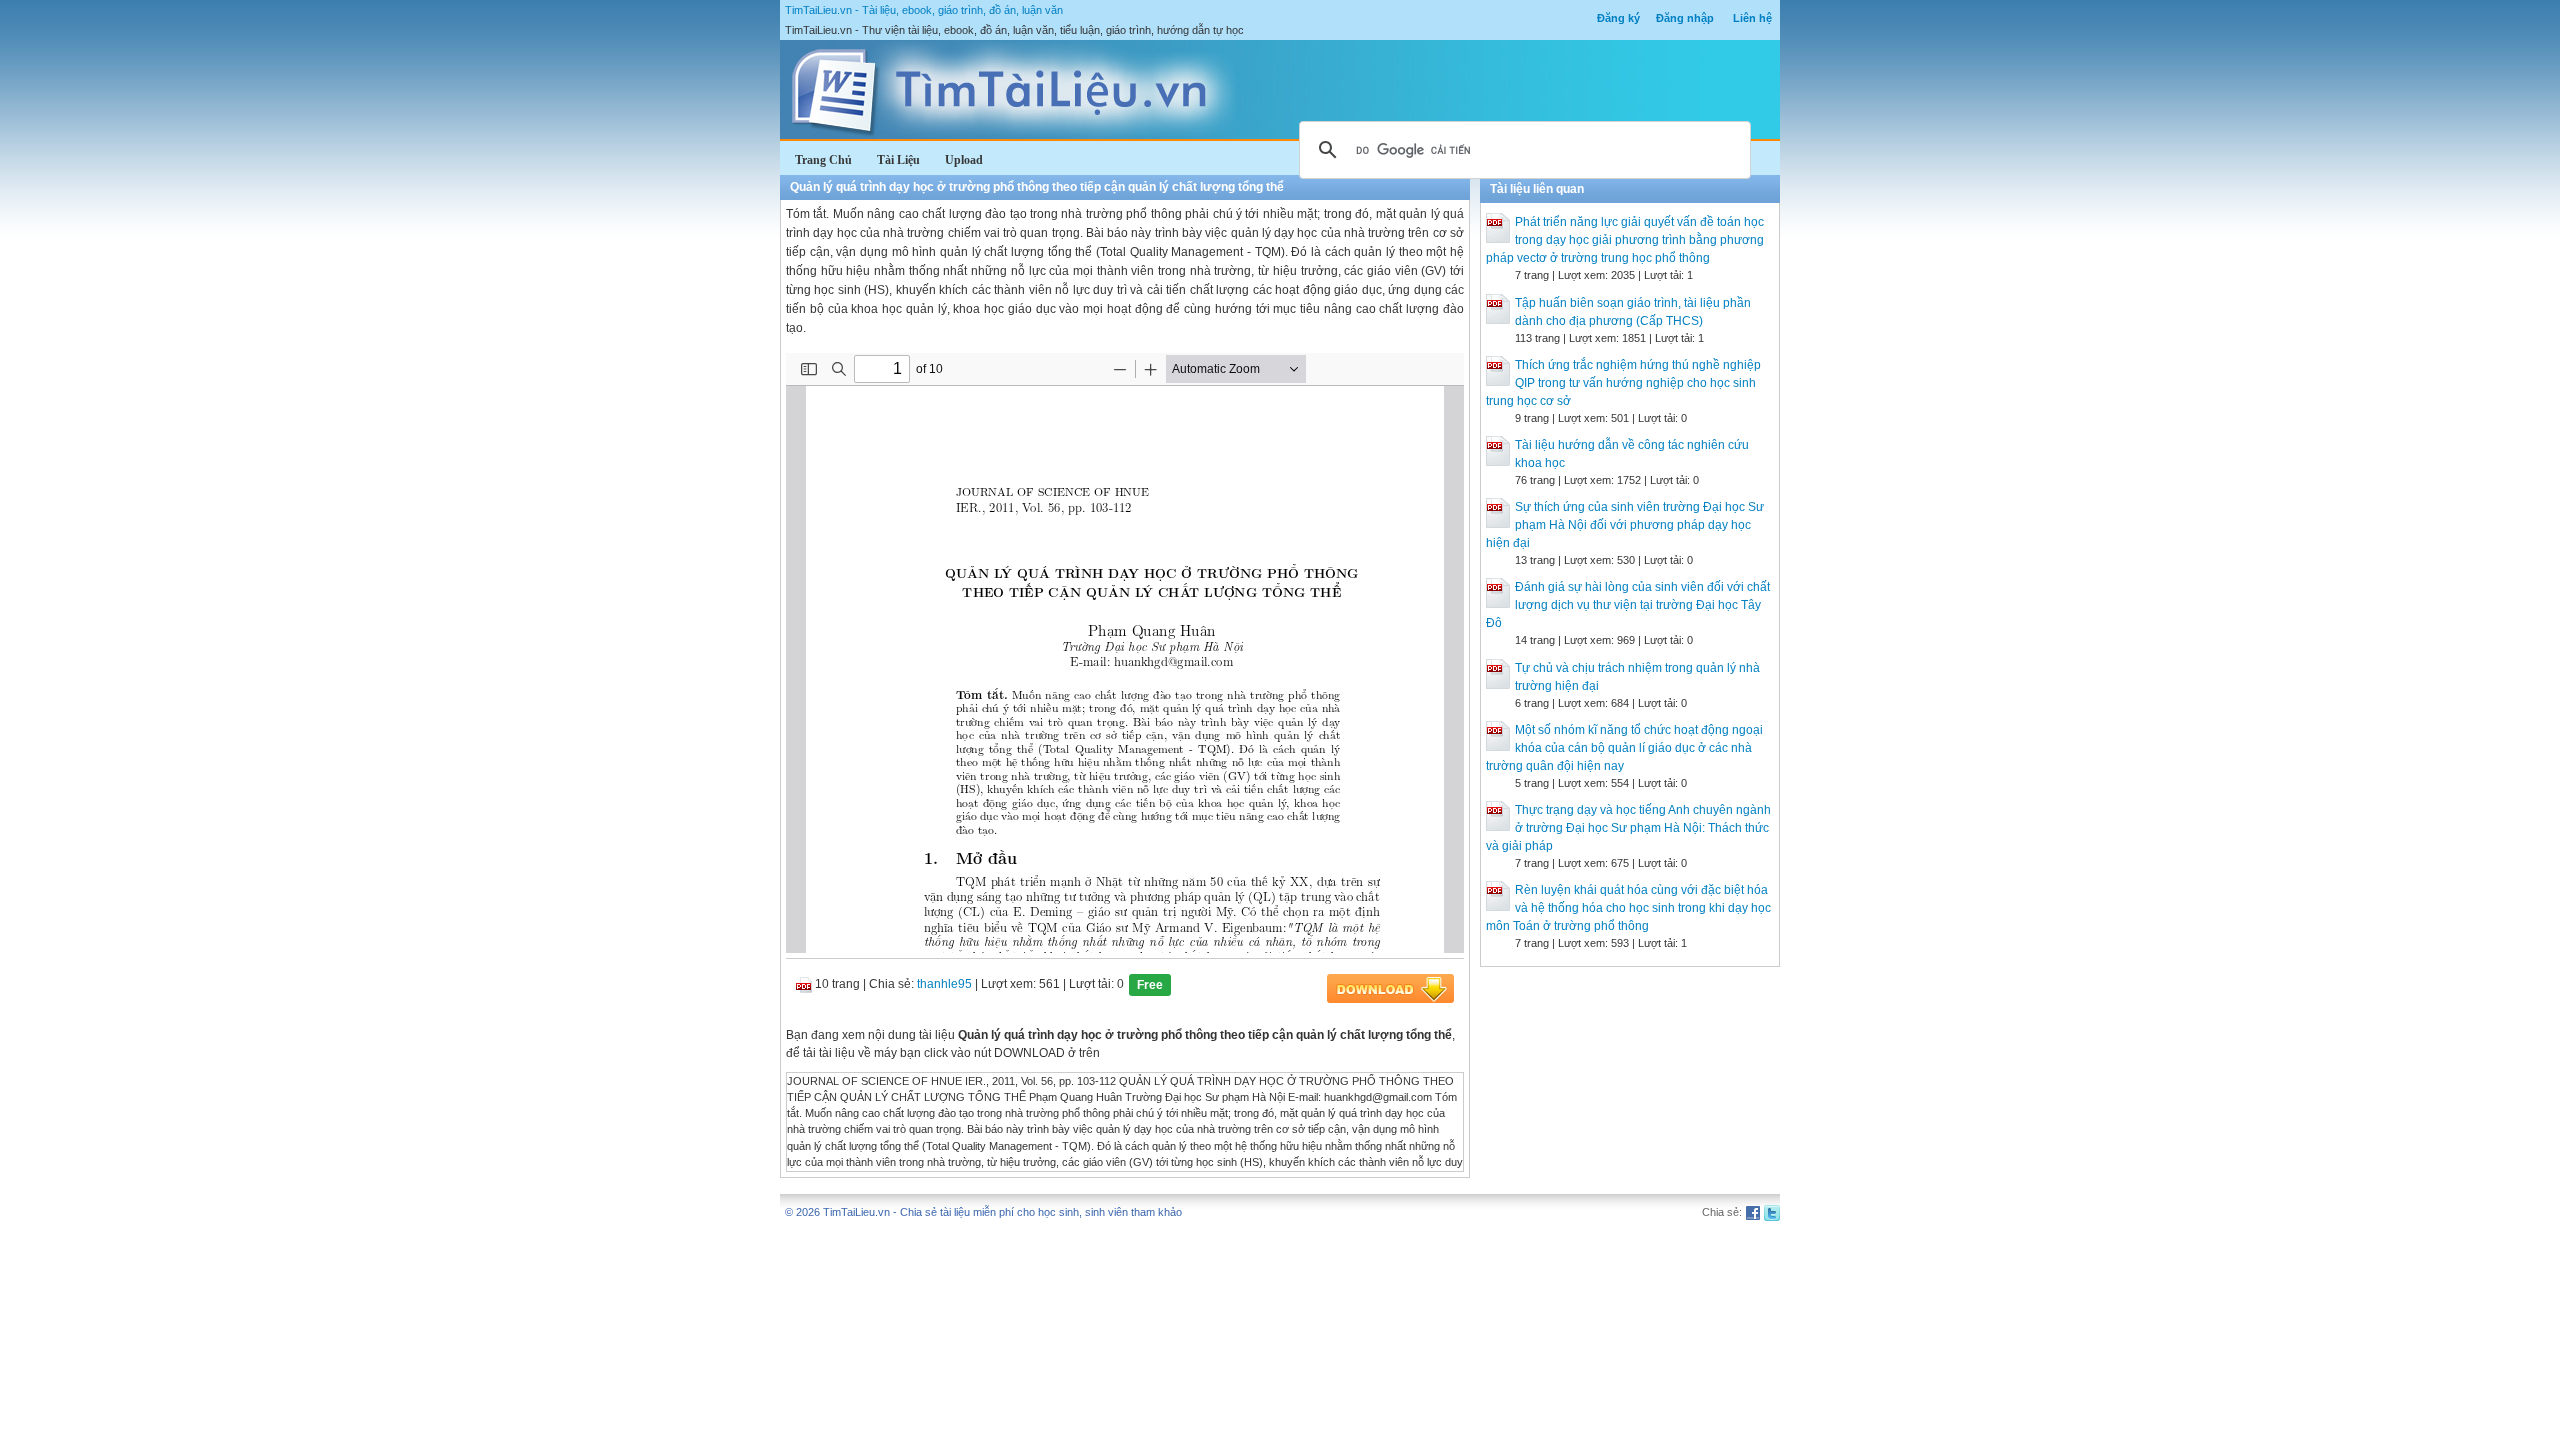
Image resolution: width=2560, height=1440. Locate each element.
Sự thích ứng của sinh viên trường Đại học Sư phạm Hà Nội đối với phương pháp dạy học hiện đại (1625, 525)
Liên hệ (1752, 18)
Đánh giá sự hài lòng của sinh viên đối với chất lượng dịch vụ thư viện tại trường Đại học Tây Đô (1628, 605)
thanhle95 (944, 984)
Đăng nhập (1685, 18)
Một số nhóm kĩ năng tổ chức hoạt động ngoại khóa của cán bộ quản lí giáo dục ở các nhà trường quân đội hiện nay (1624, 748)
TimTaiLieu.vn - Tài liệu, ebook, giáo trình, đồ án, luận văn (924, 10)
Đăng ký (1618, 18)
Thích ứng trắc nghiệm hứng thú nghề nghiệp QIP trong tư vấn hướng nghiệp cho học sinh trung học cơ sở (1623, 383)
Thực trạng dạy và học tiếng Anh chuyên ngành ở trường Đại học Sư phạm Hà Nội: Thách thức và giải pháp (1628, 828)
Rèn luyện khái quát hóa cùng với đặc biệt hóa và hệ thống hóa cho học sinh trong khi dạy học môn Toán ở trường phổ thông (1628, 908)
